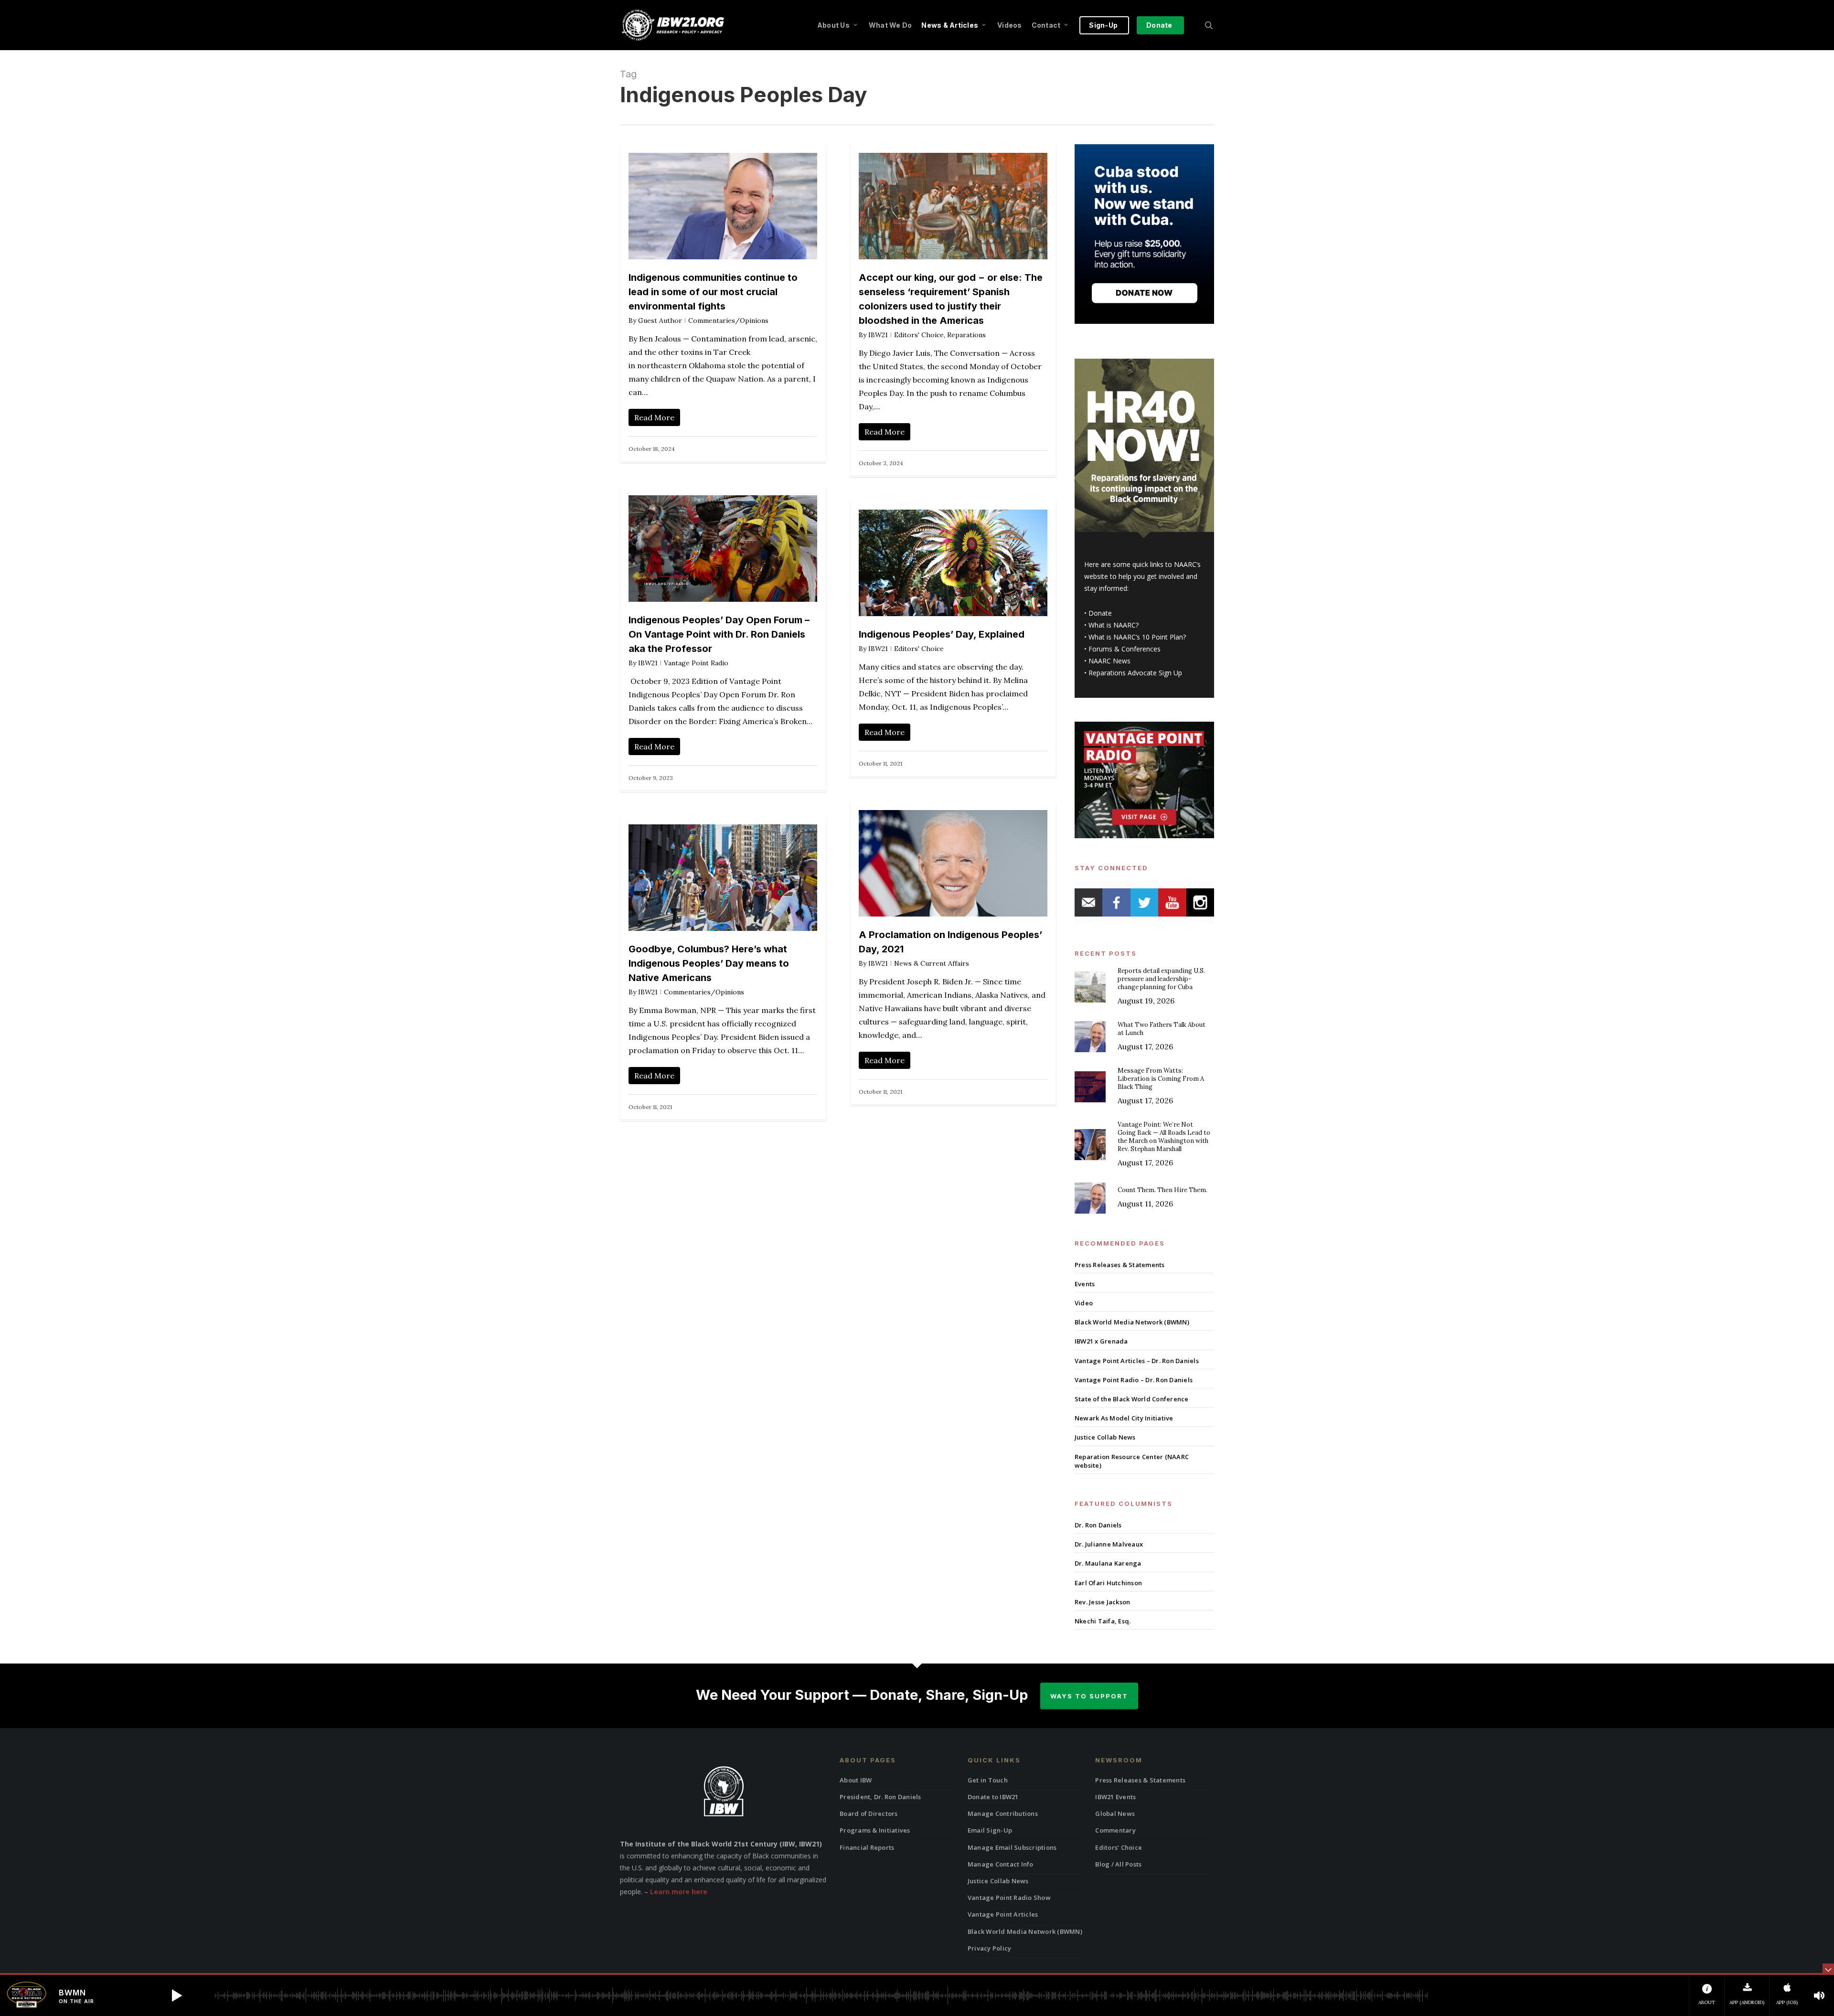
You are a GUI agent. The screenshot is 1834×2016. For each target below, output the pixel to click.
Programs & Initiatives (875, 1830)
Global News (1115, 1813)
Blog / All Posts (1118, 1864)
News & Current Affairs (932, 963)
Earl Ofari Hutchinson (1108, 1583)
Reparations (966, 335)
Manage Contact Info (1001, 1864)
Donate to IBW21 (993, 1797)
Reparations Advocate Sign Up (1135, 673)
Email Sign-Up (990, 1830)
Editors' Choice (919, 335)
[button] (177, 1995)
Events (1085, 1284)
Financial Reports (867, 1847)
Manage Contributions (1003, 1813)
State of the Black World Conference (1132, 1399)
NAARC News (1109, 661)
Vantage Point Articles (1003, 1914)
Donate (1100, 613)
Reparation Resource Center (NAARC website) (1132, 1461)
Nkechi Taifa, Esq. (1103, 1621)
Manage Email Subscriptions (1012, 1847)
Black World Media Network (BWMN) (1132, 1322)
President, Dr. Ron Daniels (880, 1797)
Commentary (1115, 1830)
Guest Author (660, 320)
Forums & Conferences (1125, 649)
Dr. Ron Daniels (1098, 1525)
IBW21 (878, 335)
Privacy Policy (990, 1948)
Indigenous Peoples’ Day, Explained (942, 634)
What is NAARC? (1114, 625)
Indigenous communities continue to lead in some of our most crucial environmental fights (713, 292)
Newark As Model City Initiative (1124, 1418)
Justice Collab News (1105, 1437)
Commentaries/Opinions (728, 320)
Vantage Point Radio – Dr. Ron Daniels (1134, 1380)
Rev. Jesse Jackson (1103, 1602)
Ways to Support (1089, 1696)
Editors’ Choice (1119, 1847)
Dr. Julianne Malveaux (1109, 1544)
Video (1084, 1303)
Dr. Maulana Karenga (1108, 1563)
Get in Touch (988, 1780)
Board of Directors (869, 1813)
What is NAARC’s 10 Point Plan (1136, 637)
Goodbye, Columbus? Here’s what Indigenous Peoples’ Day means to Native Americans (709, 963)
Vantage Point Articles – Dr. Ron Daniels (1137, 1361)
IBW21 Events (1115, 1797)
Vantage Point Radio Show (1009, 1898)
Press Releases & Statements (1120, 1265)
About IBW (856, 1780)
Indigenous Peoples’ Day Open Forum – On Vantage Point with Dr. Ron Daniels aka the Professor (719, 634)
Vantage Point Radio (696, 663)
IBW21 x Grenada (1101, 1341)
